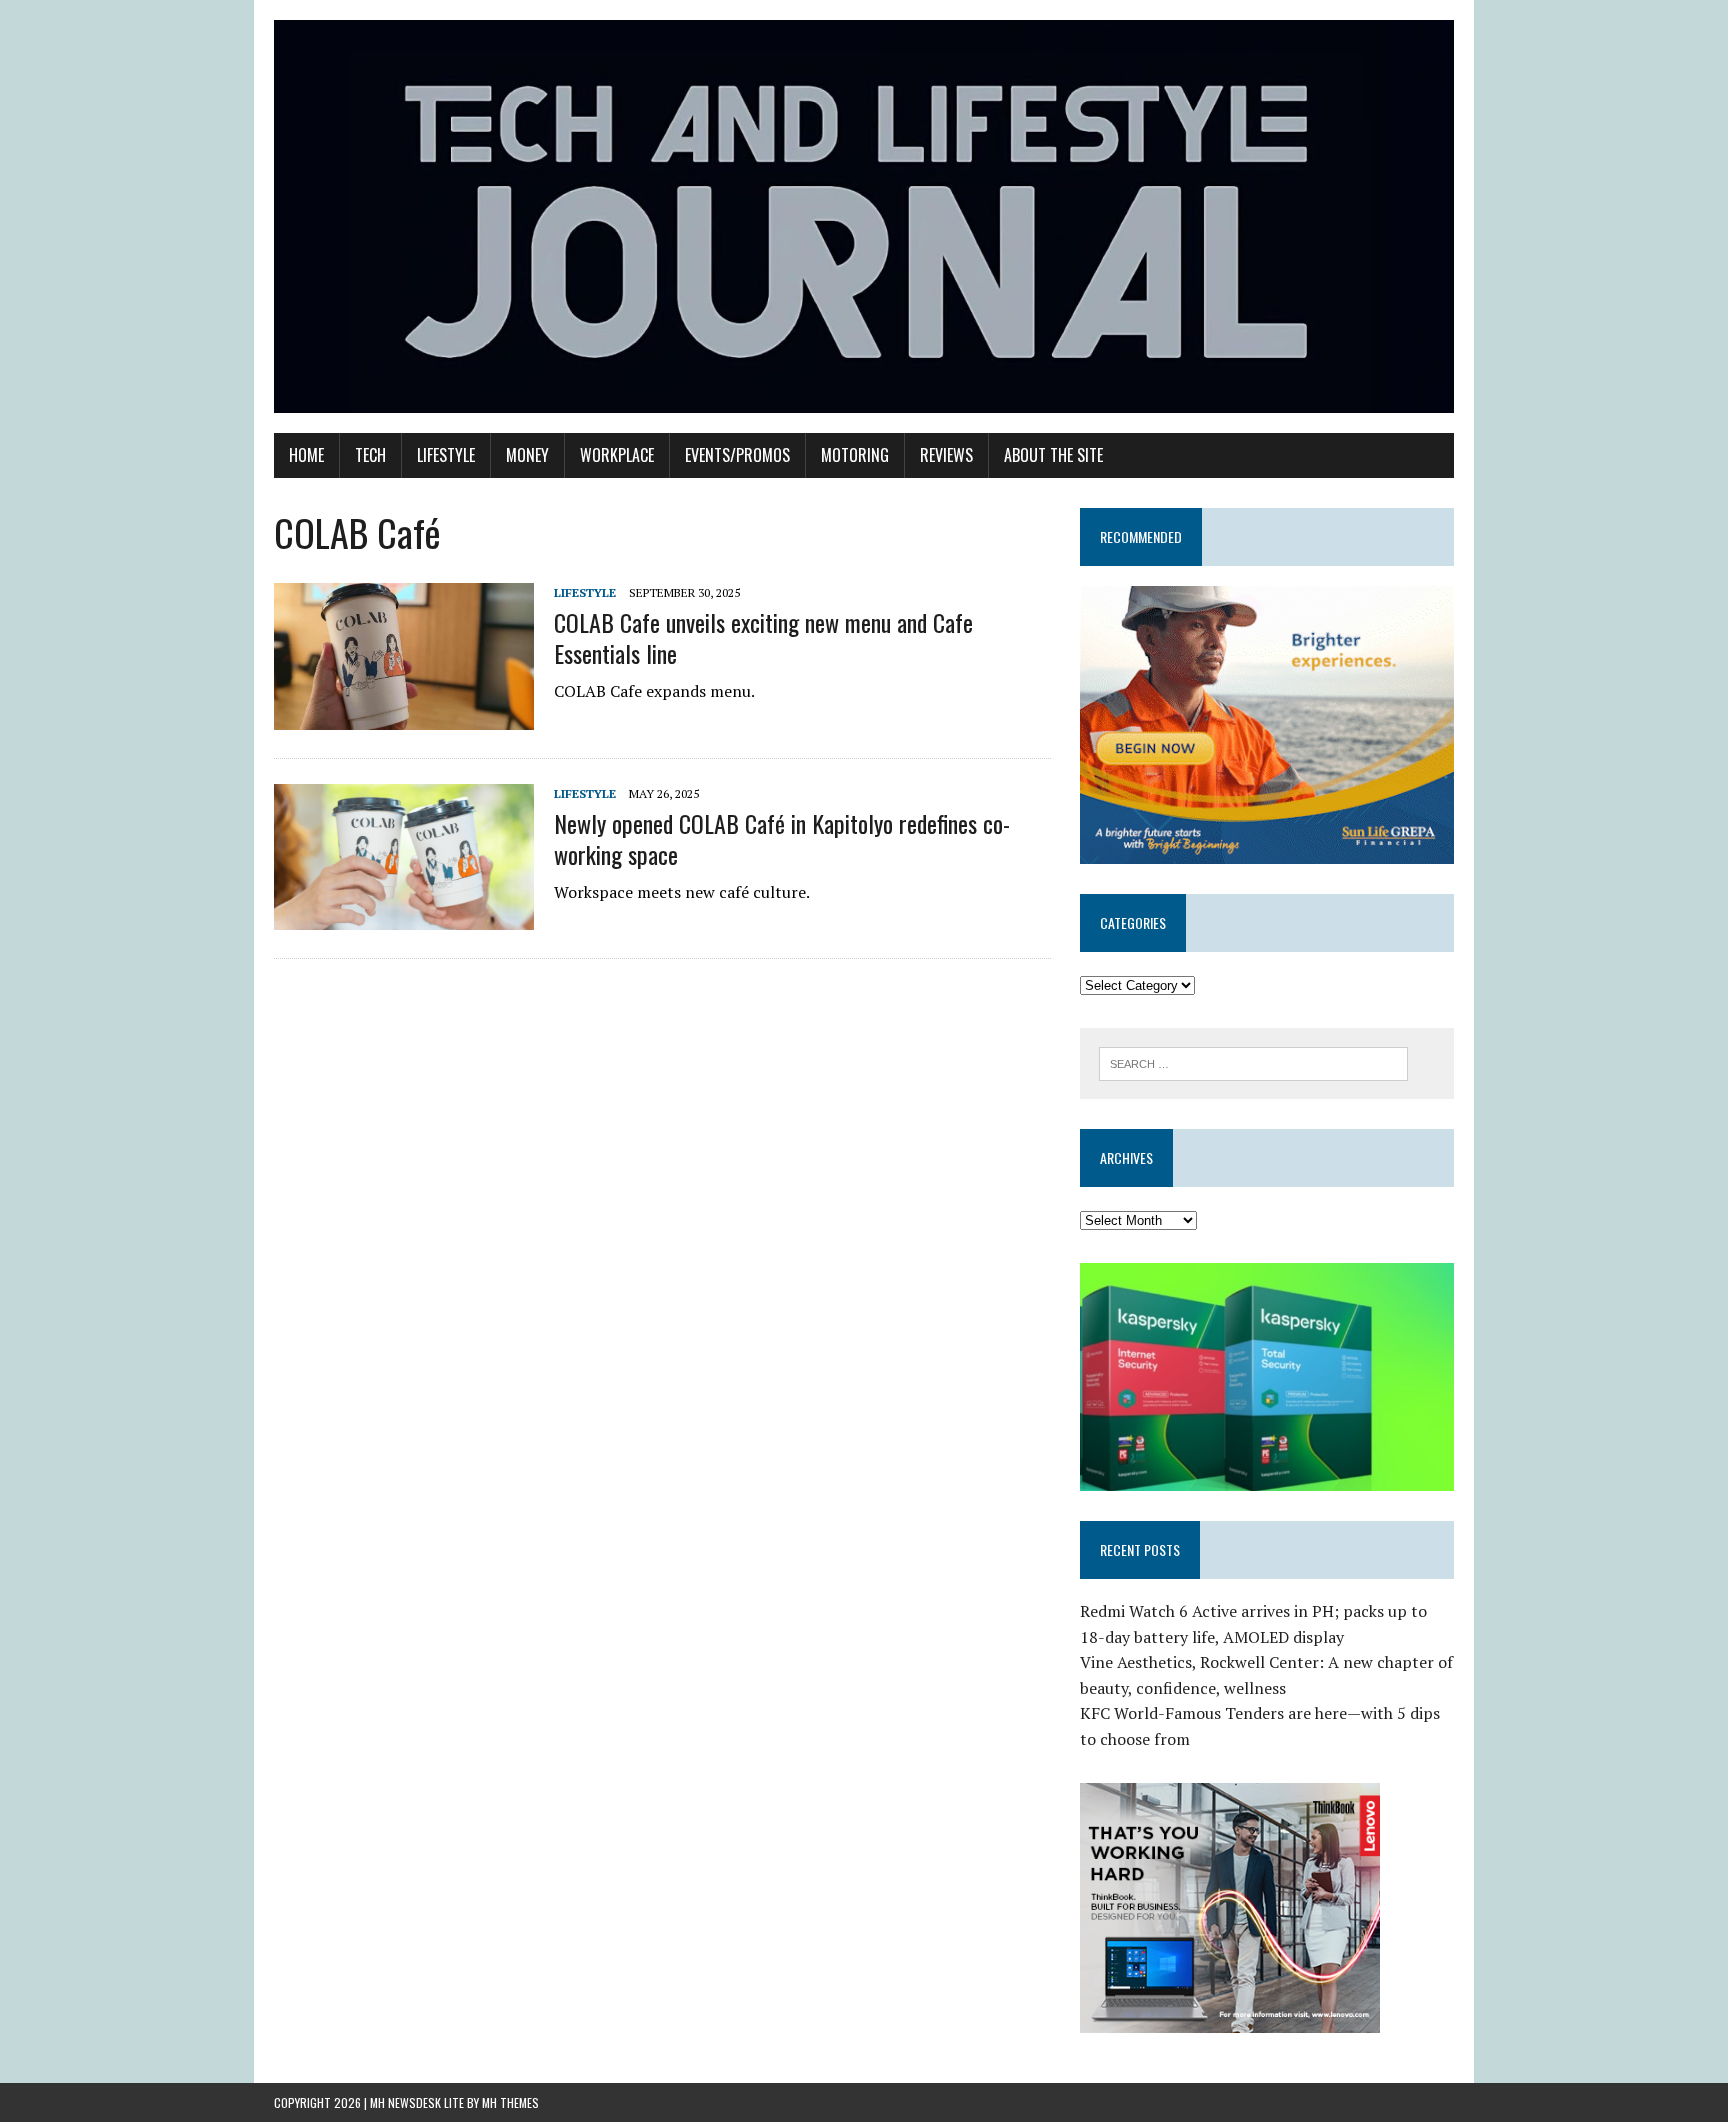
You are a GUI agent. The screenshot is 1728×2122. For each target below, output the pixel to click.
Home (306, 455)
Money (527, 455)
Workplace (617, 455)
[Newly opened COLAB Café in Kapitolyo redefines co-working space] (404, 917)
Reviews (946, 455)
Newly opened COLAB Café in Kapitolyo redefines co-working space (782, 838)
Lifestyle (446, 455)
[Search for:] (1253, 1062)
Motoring (855, 455)
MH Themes (510, 2102)
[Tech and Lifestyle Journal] (864, 216)
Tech (370, 455)
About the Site (1053, 455)
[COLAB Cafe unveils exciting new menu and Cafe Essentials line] (404, 716)
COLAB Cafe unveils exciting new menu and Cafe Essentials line (763, 637)
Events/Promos (737, 455)
